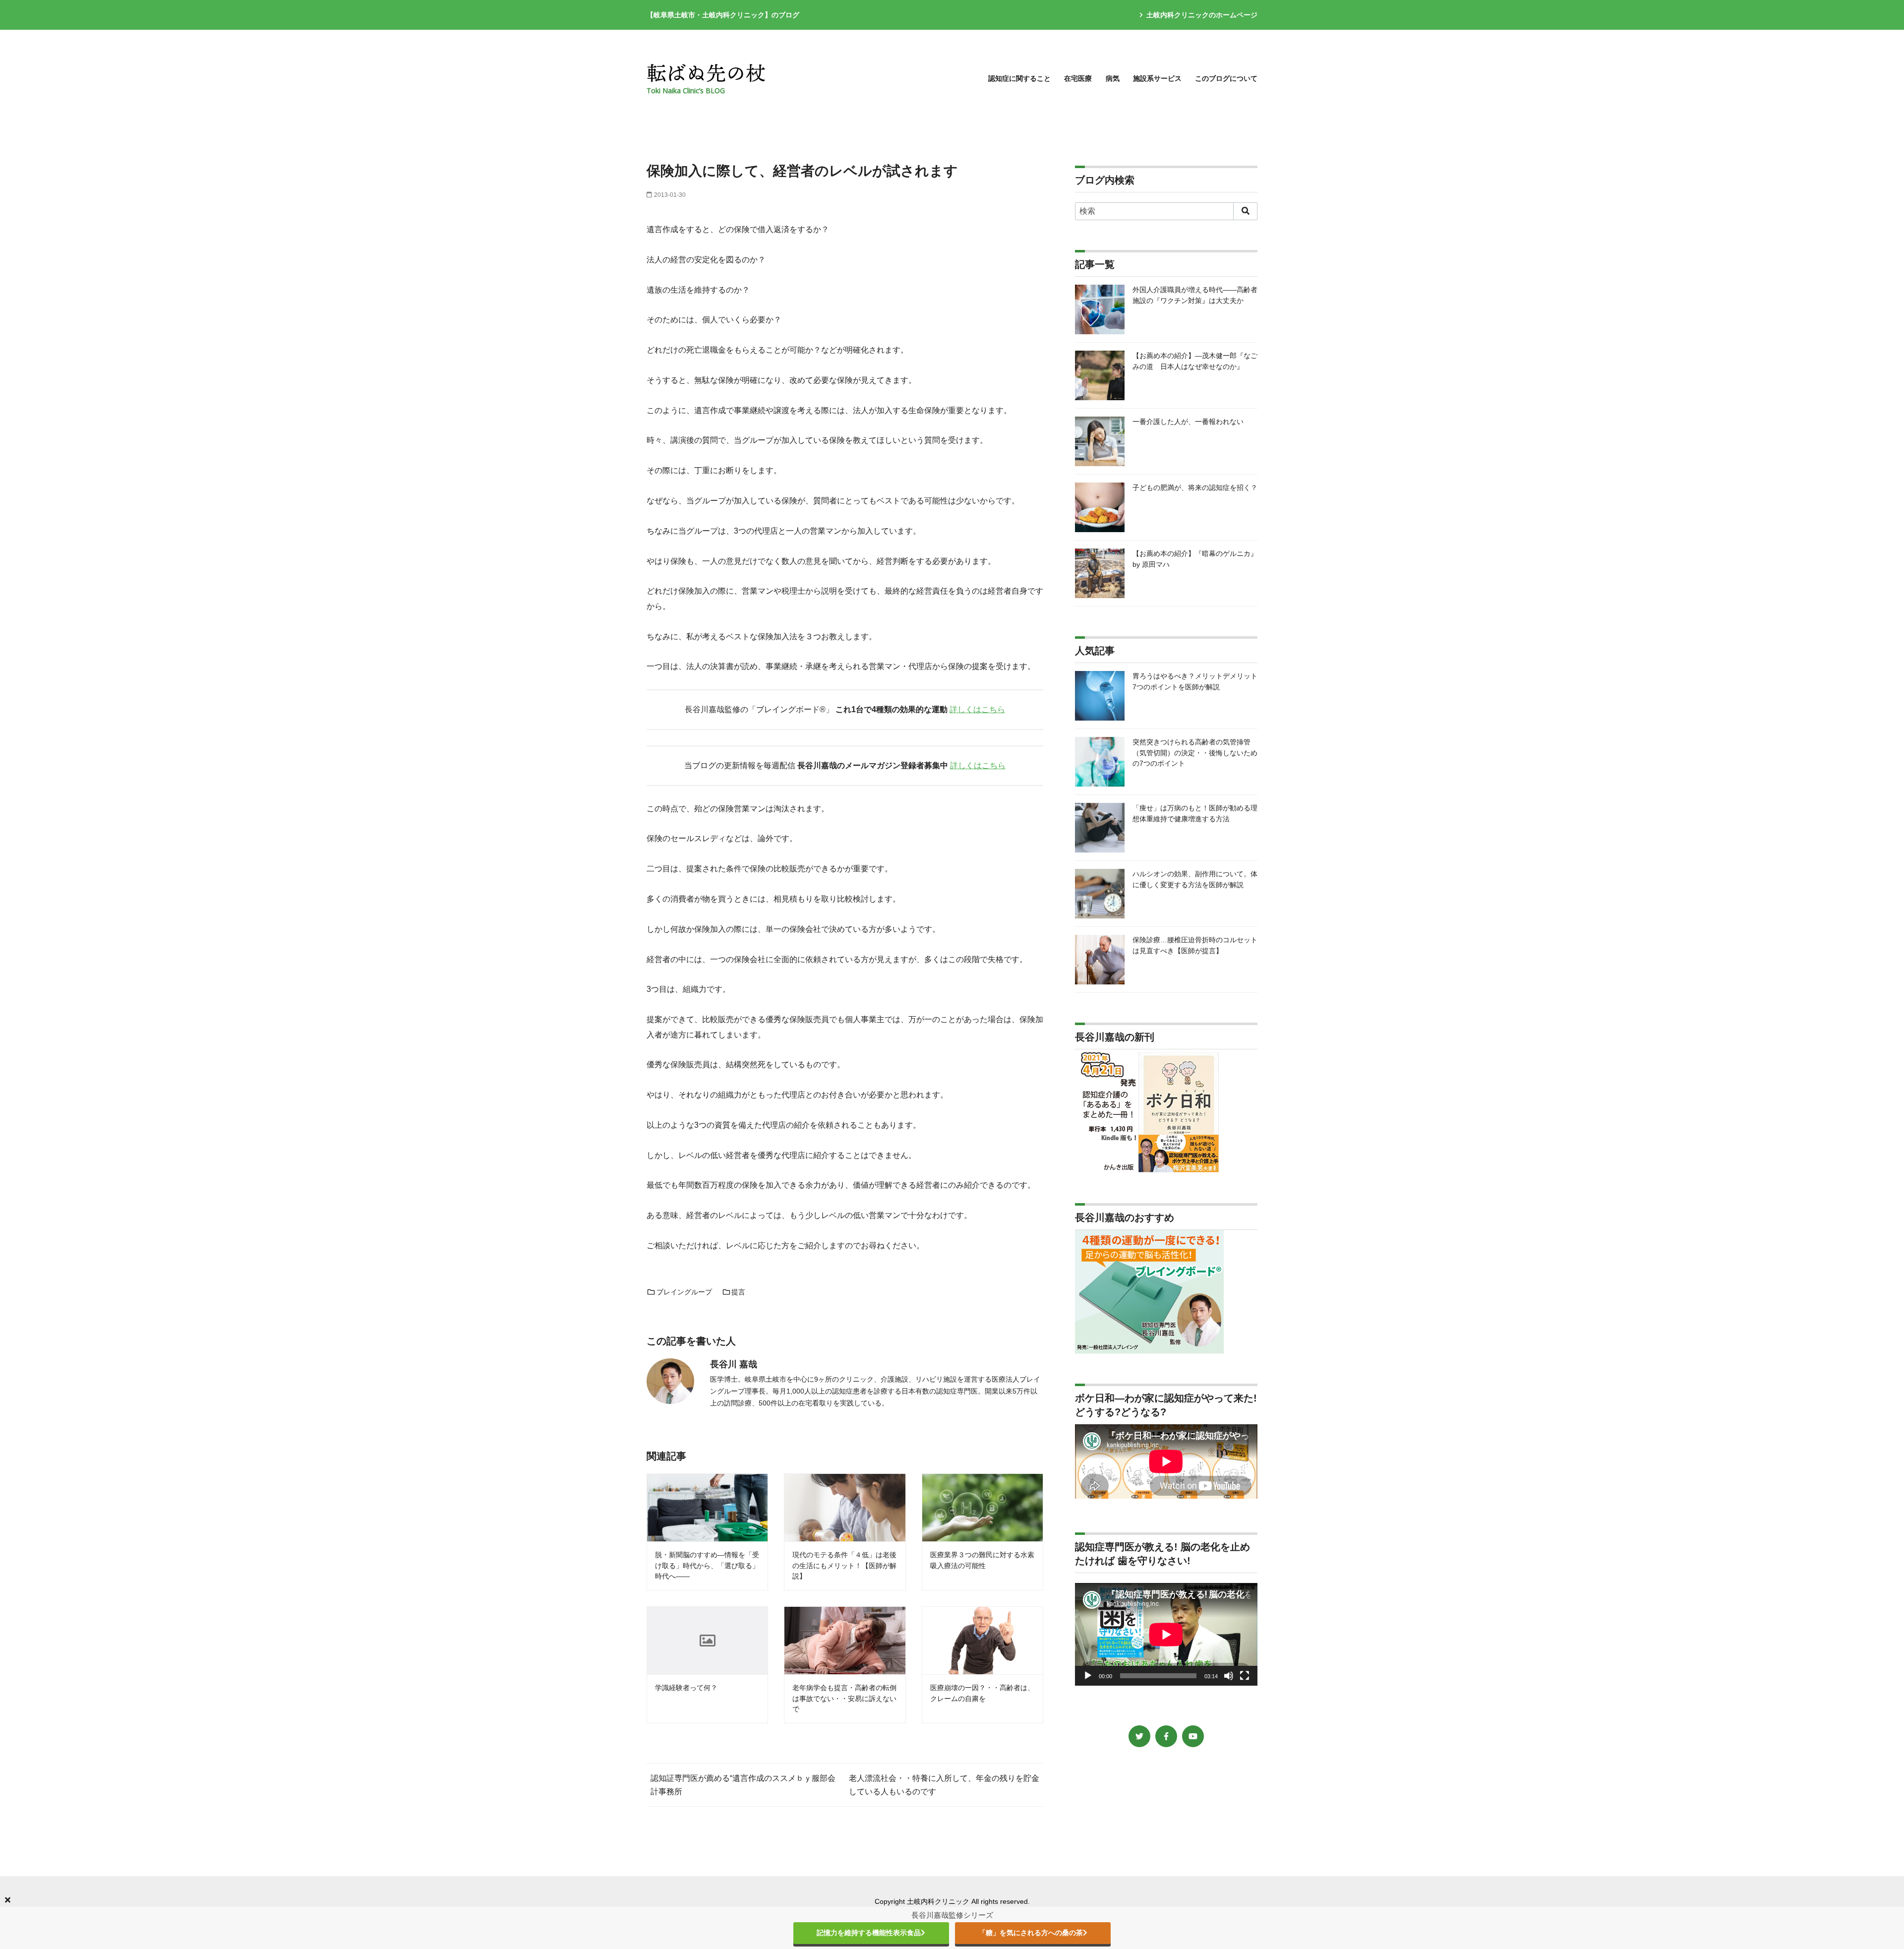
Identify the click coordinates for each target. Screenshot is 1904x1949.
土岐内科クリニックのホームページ (1202, 15)
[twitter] (1139, 1736)
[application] (1166, 1634)
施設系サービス (1157, 78)
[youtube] (1193, 1736)
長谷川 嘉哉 (734, 1364)
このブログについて (1226, 78)
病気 (1113, 78)
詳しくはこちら (977, 709)
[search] (1245, 211)
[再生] (1088, 1676)
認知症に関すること (1019, 78)
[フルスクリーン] (1245, 1676)
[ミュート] (1229, 1676)
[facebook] (1166, 1736)
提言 (738, 1292)
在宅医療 (1078, 78)
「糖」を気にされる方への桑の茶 (1031, 1933)
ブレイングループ (684, 1292)
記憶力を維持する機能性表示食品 (869, 1933)
